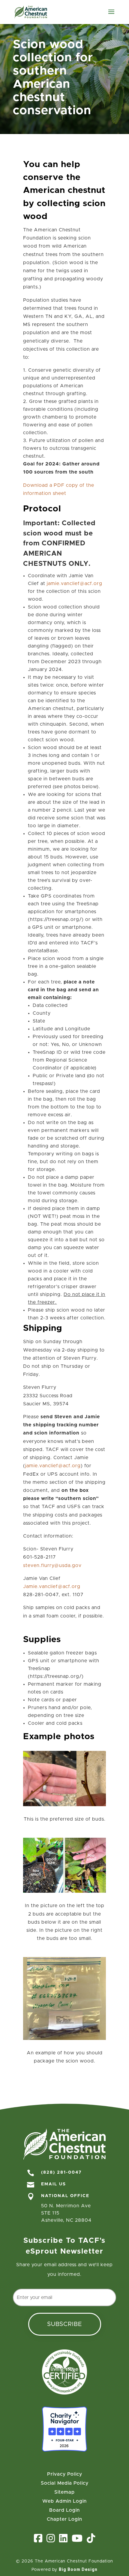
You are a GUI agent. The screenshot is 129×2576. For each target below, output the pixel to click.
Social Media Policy (65, 2483)
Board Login (64, 2510)
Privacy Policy (65, 2474)
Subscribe (65, 2324)
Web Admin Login (64, 2501)
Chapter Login (64, 2519)
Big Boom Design (78, 2569)
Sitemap (64, 2492)
